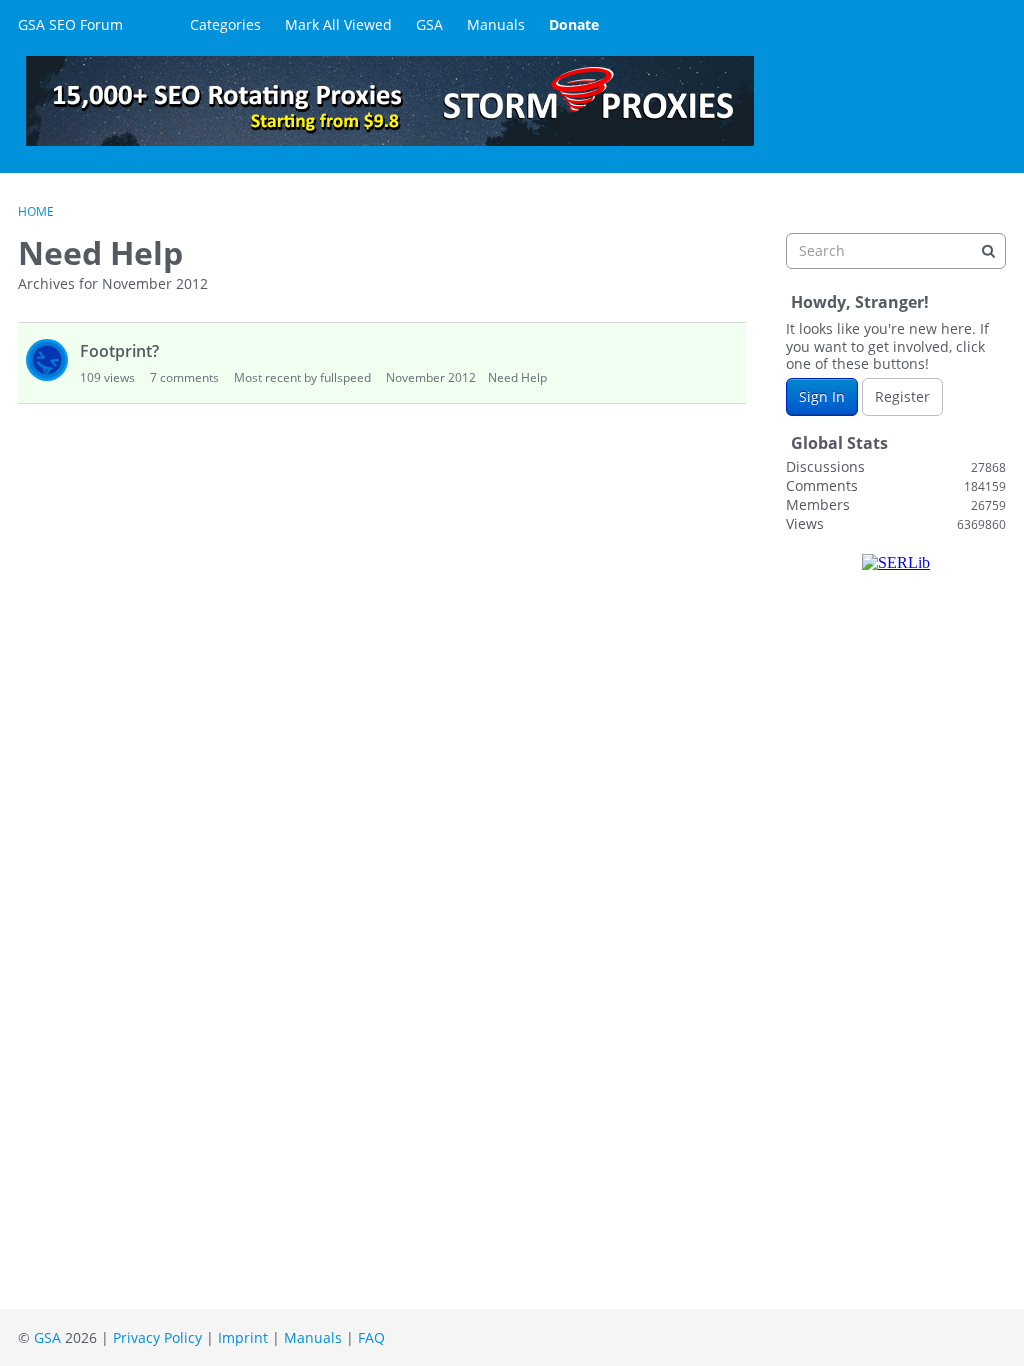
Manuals (496, 24)
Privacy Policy (157, 1337)
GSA (429, 24)
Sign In (822, 396)
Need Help (517, 377)
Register (902, 396)
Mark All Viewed (338, 24)
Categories (225, 24)
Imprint (243, 1337)
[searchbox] (896, 251)
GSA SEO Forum (70, 24)
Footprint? (119, 351)
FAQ (371, 1337)
